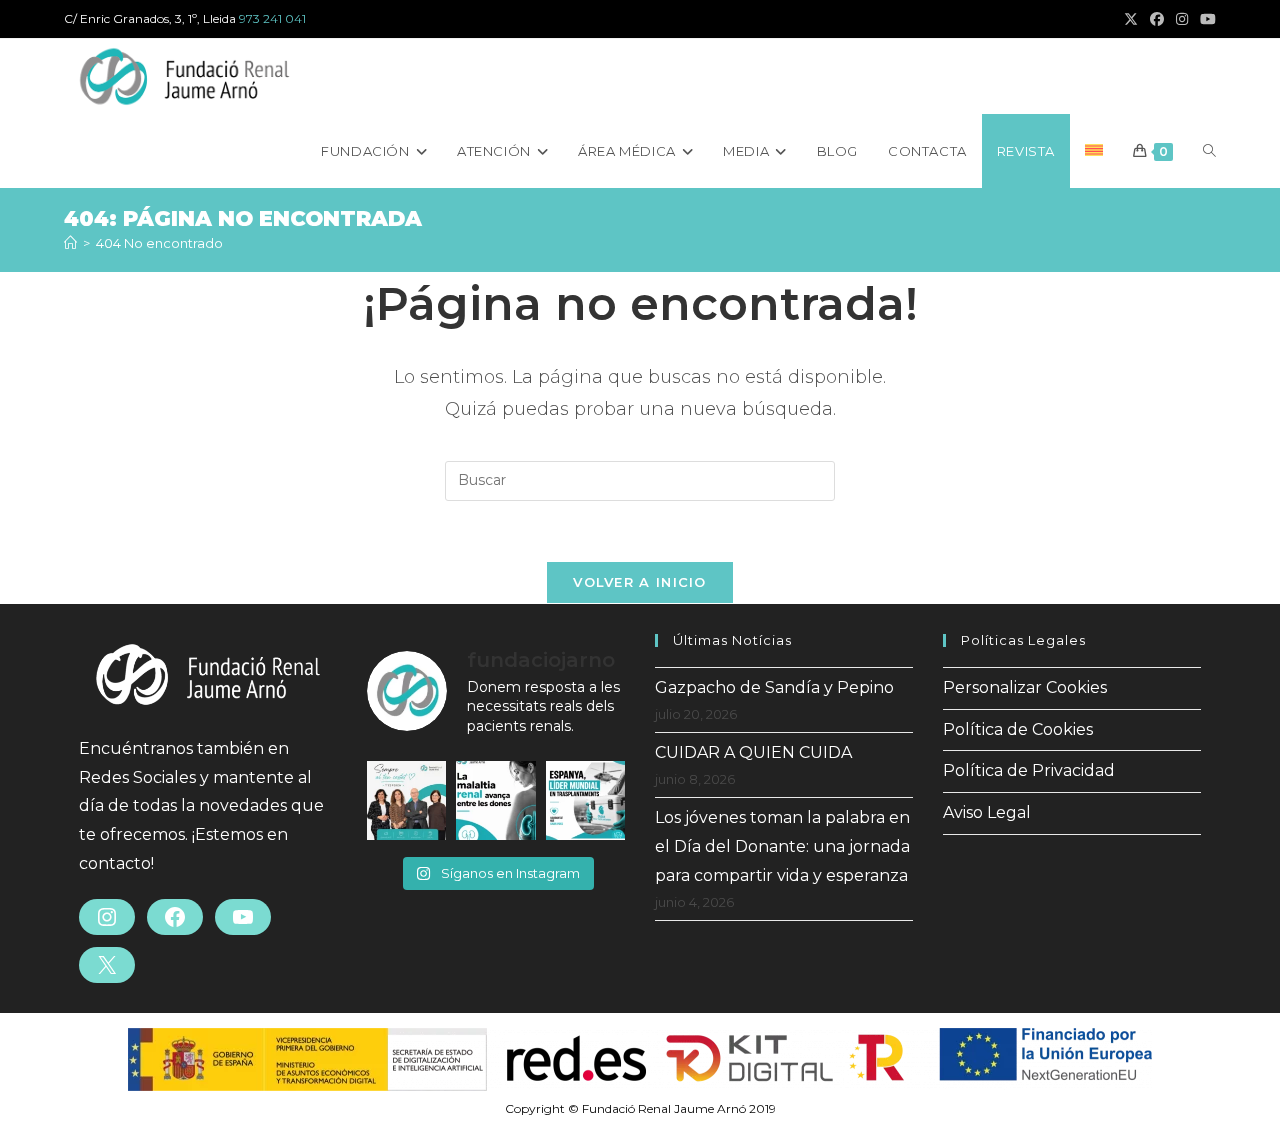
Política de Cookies (1018, 729)
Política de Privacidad (1029, 770)
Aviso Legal (987, 812)
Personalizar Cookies (1025, 687)
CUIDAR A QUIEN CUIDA (753, 752)
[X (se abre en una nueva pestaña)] (1131, 19)
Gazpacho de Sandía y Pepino (774, 687)
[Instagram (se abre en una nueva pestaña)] (1182, 19)
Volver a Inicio (640, 582)
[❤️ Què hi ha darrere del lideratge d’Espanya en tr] (585, 800)
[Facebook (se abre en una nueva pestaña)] (1157, 19)
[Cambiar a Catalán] (1094, 151)
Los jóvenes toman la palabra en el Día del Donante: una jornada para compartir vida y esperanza (782, 846)
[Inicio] (70, 243)
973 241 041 (272, 18)
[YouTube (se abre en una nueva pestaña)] (1205, 19)
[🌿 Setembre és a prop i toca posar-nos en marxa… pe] (406, 800)
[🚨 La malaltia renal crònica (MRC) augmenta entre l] (495, 800)
